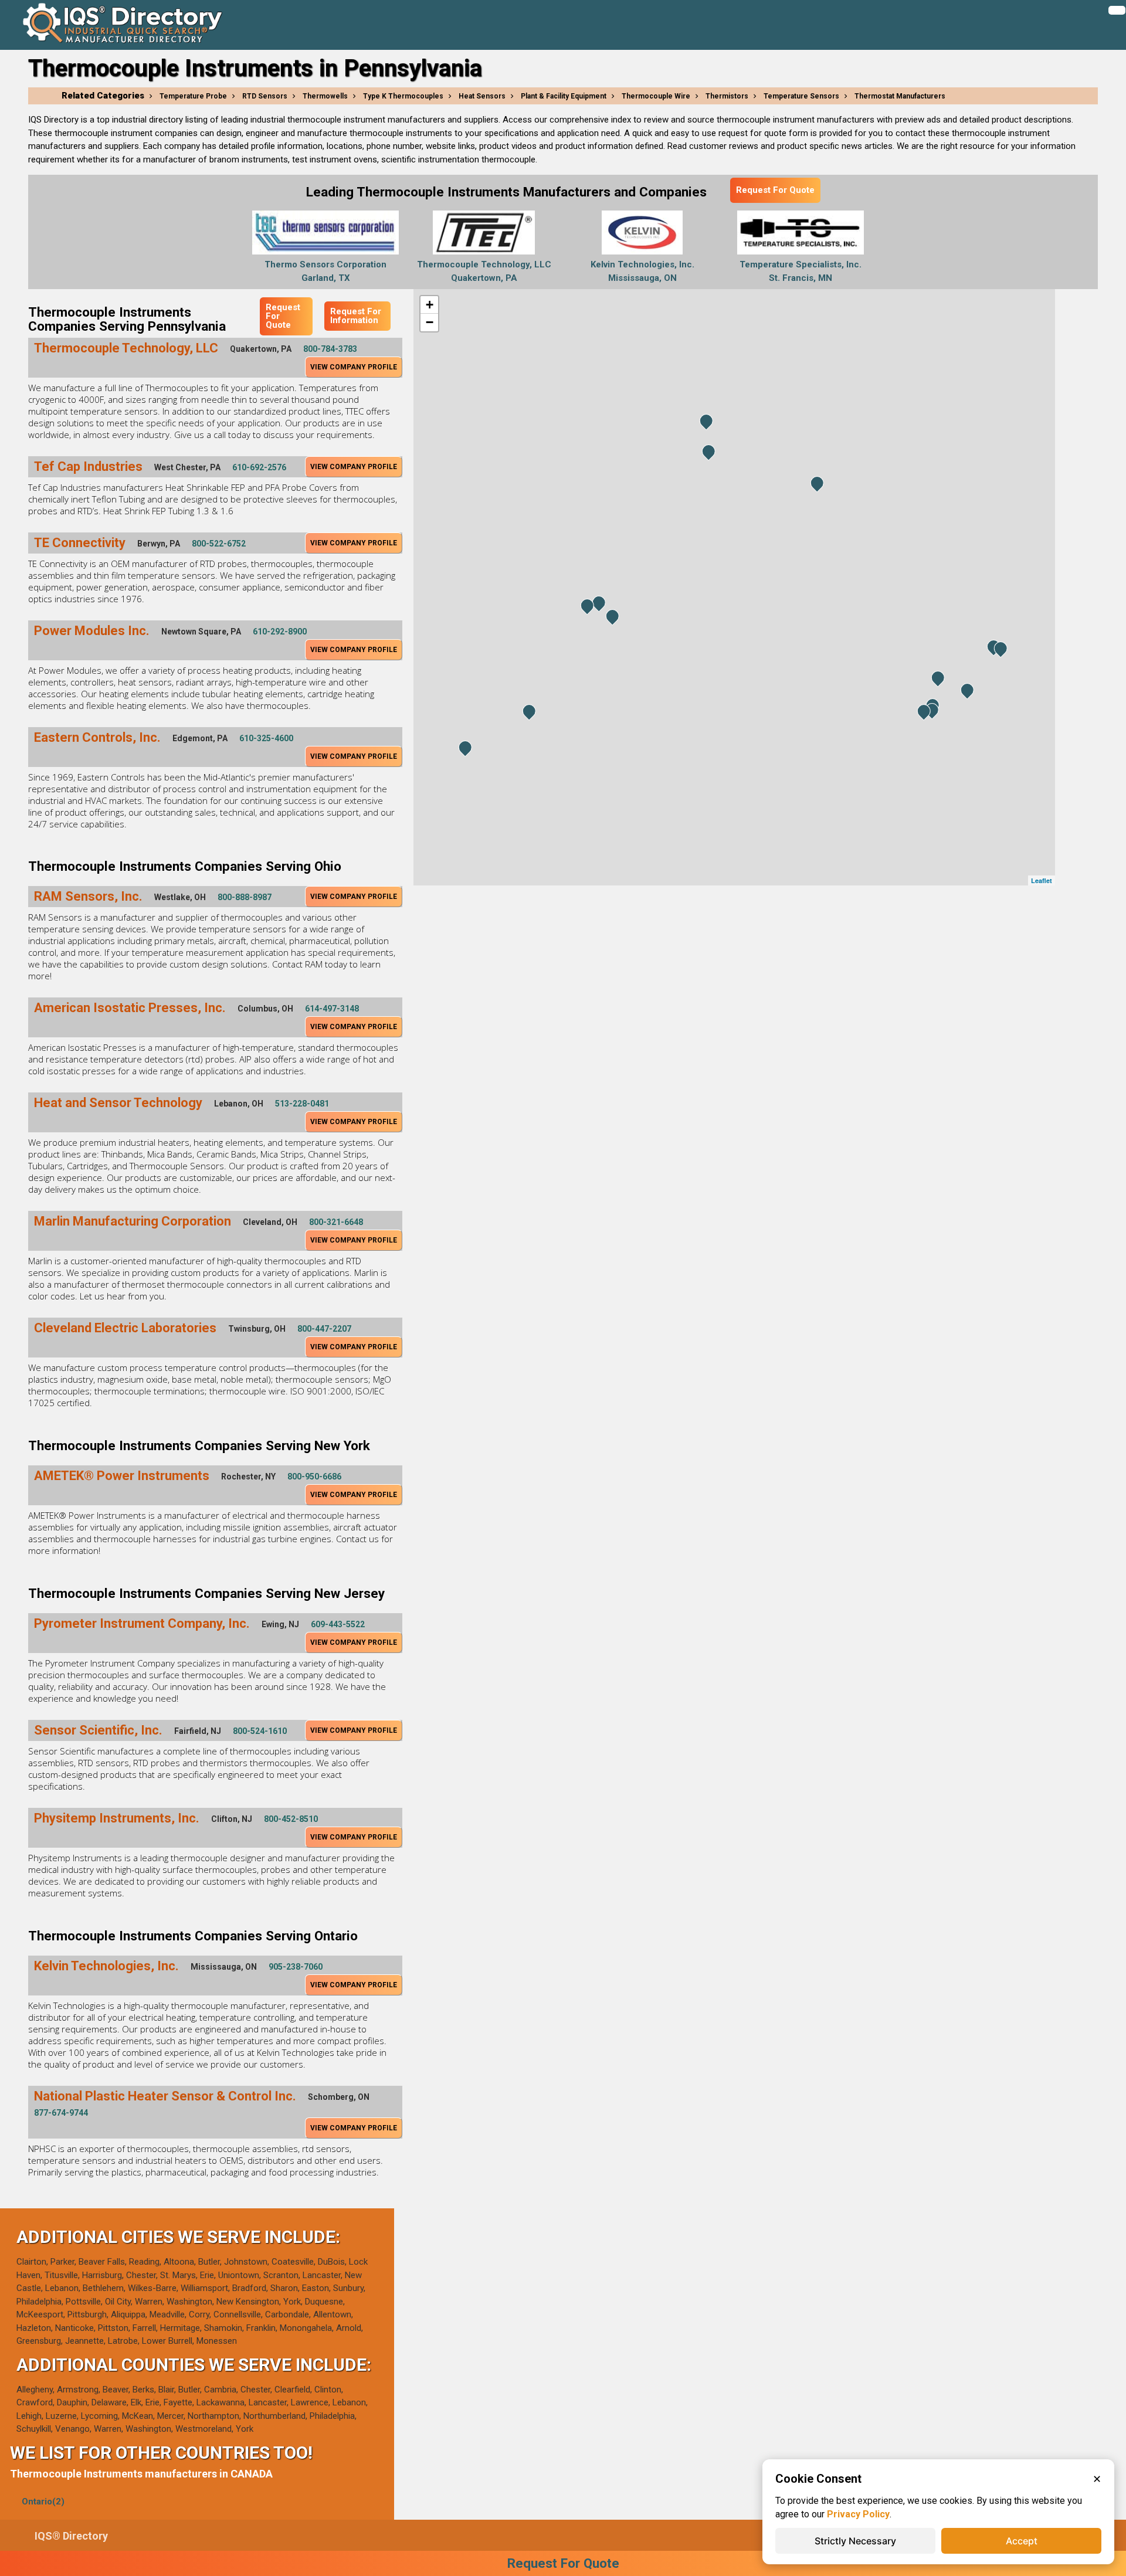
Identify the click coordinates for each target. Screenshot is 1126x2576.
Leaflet (1042, 880)
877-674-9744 (61, 2113)
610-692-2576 (259, 467)
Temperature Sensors (801, 96)
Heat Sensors (482, 96)
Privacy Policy (858, 2514)
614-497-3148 (332, 1009)
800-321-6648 (336, 1222)
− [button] (430, 322)
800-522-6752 (219, 544)
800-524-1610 (260, 1731)
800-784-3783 (330, 349)
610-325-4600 (266, 738)
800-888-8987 (245, 897)
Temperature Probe (193, 96)
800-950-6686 (314, 1477)
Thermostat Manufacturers (900, 96)
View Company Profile (354, 367)
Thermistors (727, 96)
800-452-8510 (291, 1819)
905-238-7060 (296, 1967)
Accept (1022, 2541)
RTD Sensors (265, 96)
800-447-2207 (324, 1329)
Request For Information (356, 316)
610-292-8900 (280, 632)
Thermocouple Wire (656, 96)
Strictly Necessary (855, 2541)
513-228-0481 (302, 1104)
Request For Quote (775, 190)
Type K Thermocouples (403, 96)
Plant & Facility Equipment (564, 96)
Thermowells (325, 96)
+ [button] (430, 305)
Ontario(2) (43, 2502)
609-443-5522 (338, 1624)
